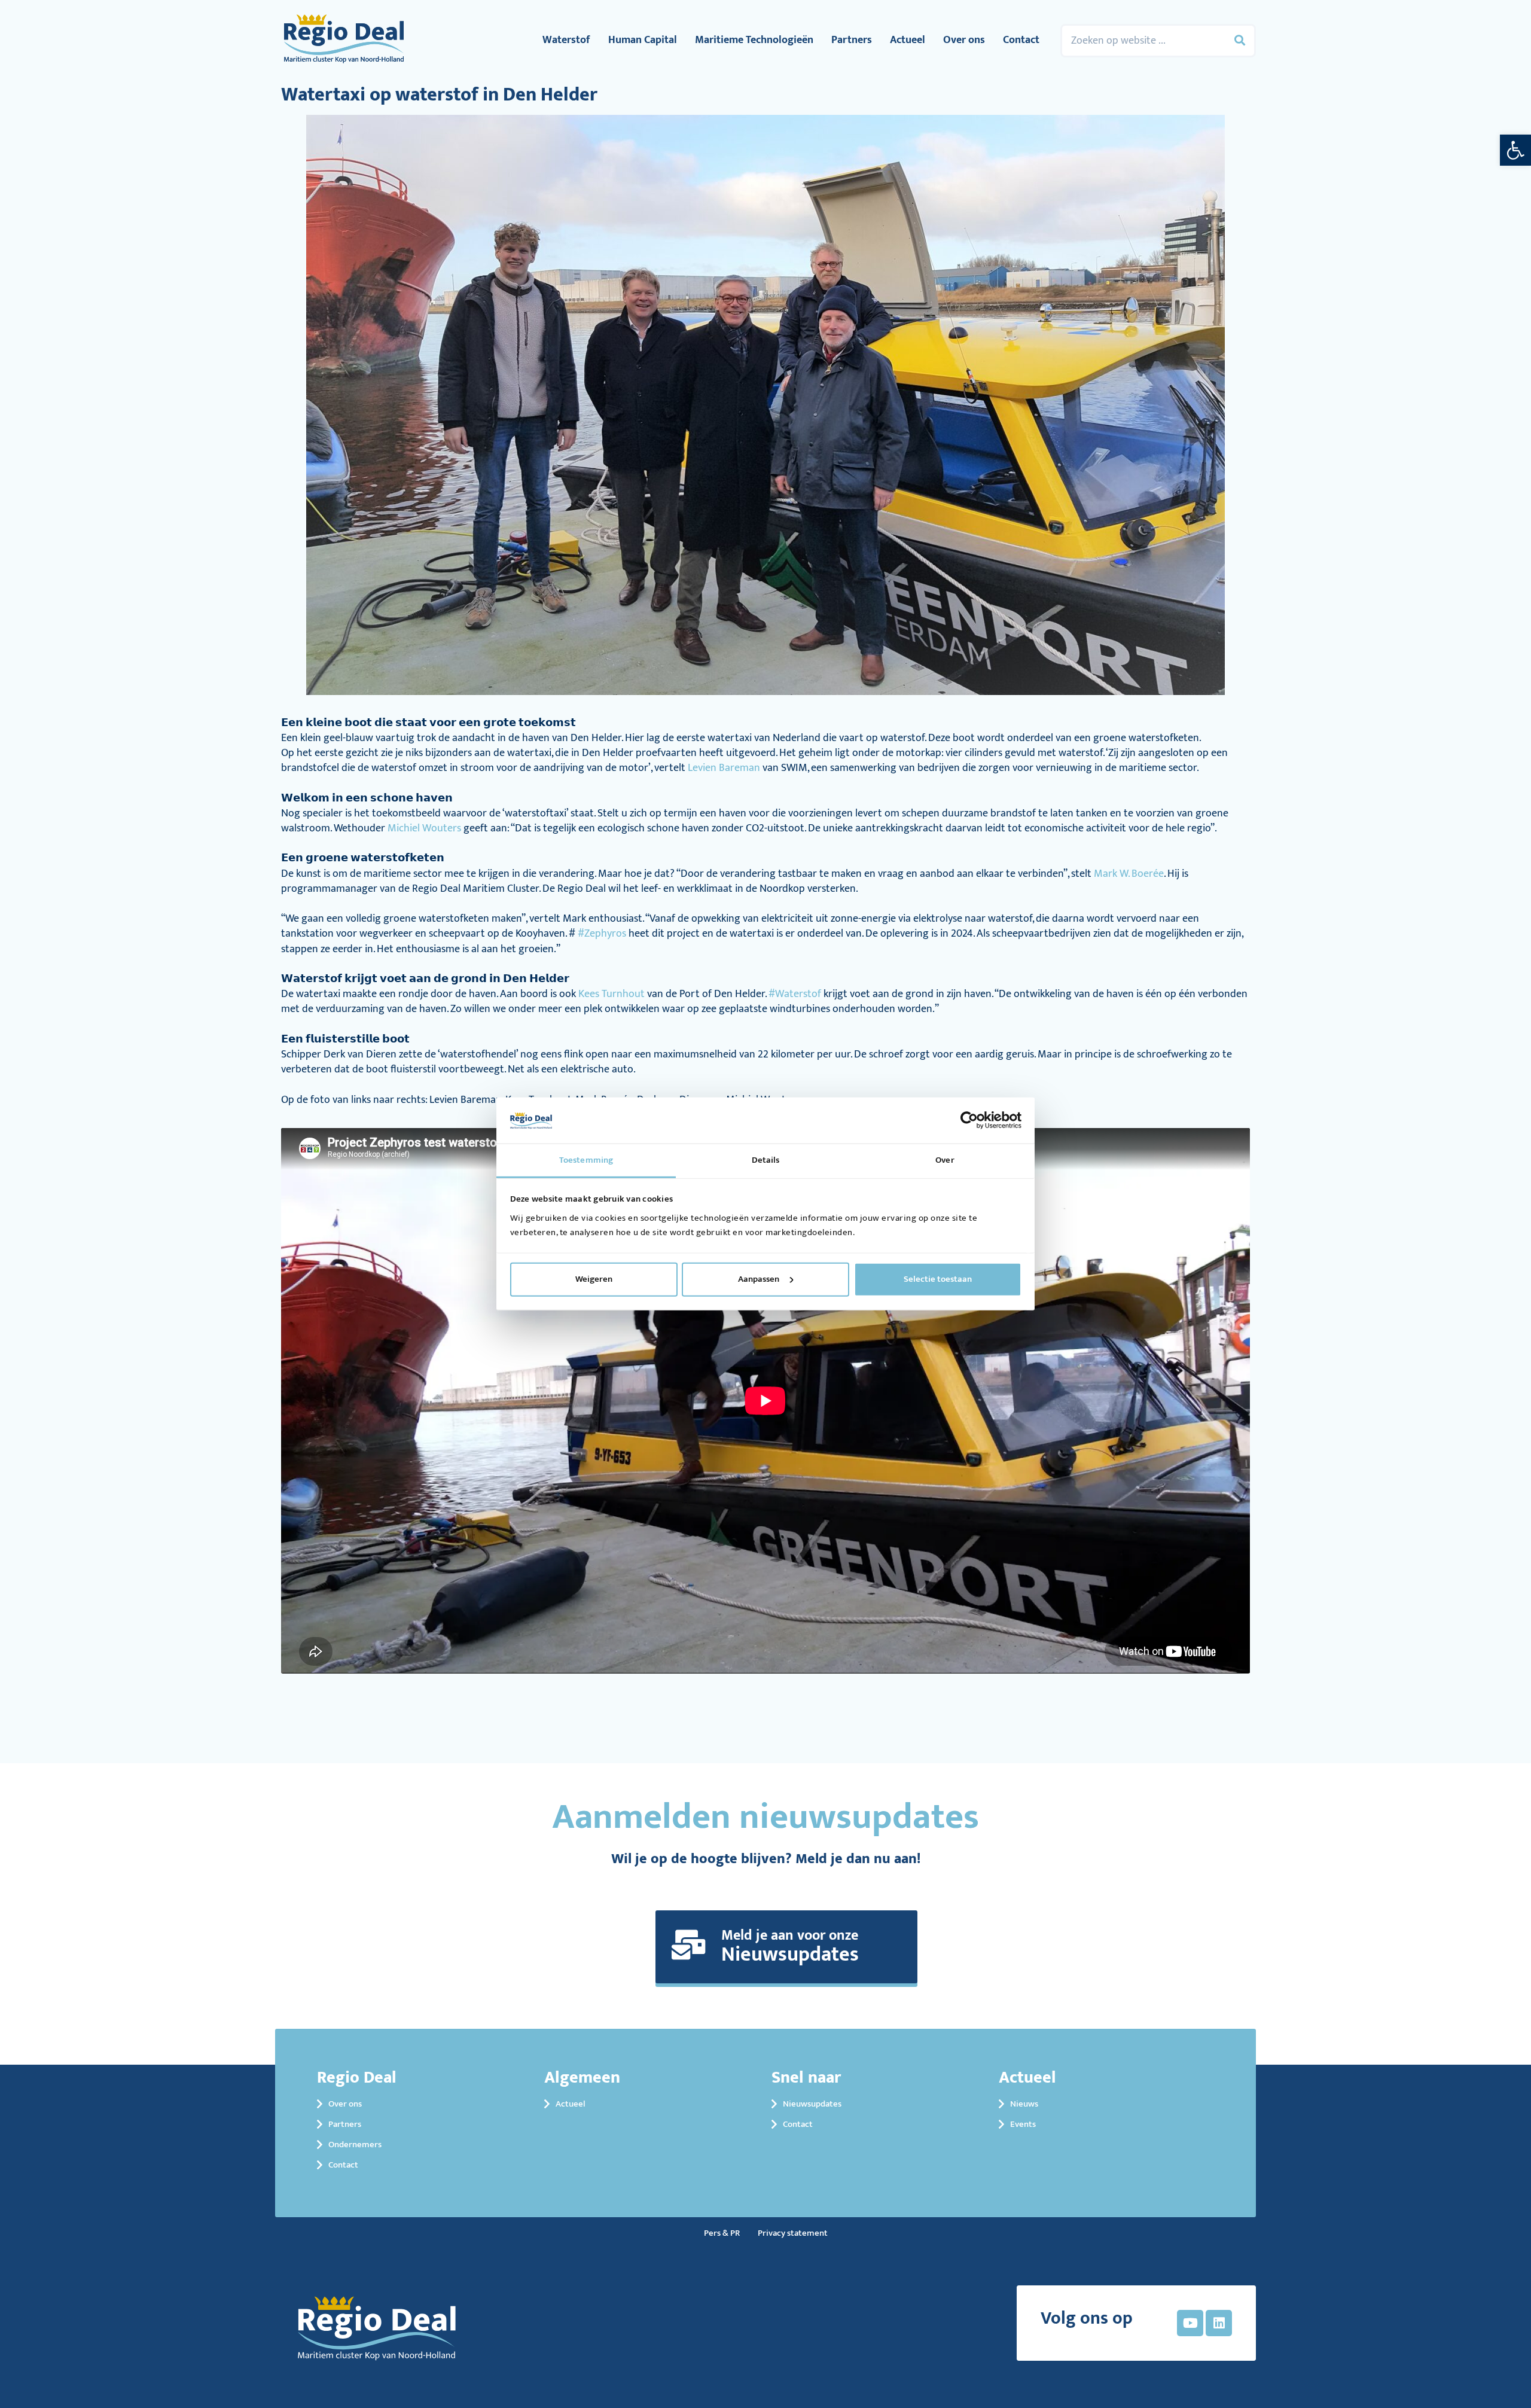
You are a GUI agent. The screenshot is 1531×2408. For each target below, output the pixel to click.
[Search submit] (1240, 41)
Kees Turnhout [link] (612, 994)
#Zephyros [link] (602, 934)
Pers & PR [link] (722, 2233)
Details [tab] (766, 1160)
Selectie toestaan (938, 1279)
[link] (1515, 150)
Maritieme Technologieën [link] (754, 40)
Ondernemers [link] (355, 2145)
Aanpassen (759, 1279)
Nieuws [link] (1024, 2104)
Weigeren (594, 1279)
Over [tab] (945, 1160)
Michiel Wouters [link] (424, 828)
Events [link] (1023, 2124)
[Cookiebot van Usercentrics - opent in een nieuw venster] (969, 1120)
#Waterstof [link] (795, 994)
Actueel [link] (908, 40)
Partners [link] (852, 40)
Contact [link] (1021, 40)
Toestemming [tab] (586, 1160)
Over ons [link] (964, 40)
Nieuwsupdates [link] (812, 2104)
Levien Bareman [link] (724, 768)
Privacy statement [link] (793, 2233)
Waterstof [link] (566, 40)
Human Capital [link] (643, 40)
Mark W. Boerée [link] (1129, 874)
